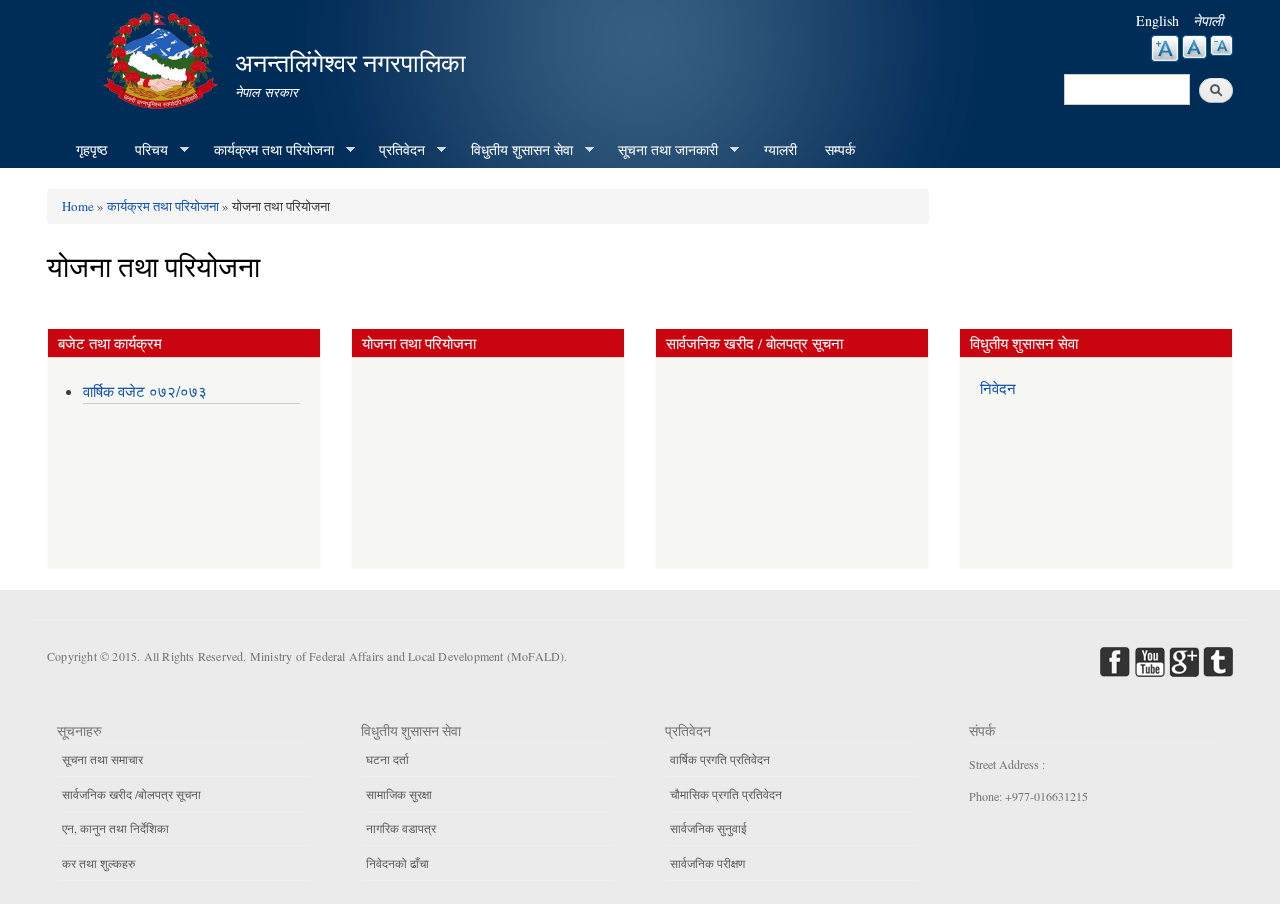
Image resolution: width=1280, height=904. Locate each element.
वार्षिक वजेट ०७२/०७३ (145, 391)
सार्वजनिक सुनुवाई (708, 828)
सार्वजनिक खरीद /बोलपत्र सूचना (131, 794)
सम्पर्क (840, 149)
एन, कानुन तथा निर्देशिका (115, 828)
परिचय (144, 150)
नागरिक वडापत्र (401, 828)
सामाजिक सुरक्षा (399, 794)
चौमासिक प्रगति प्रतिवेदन (726, 794)
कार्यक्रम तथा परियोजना (267, 150)
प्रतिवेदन (395, 150)
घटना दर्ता (387, 759)
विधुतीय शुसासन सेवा (515, 150)
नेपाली (1208, 20)
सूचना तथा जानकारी (661, 150)
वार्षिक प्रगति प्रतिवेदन (720, 759)
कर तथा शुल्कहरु (98, 863)
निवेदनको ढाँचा (397, 863)
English (1157, 20)
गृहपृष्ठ (91, 149)
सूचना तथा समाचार (102, 759)
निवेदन (998, 388)
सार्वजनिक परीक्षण (707, 863)
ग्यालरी (780, 149)
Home (78, 206)
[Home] (163, 57)
